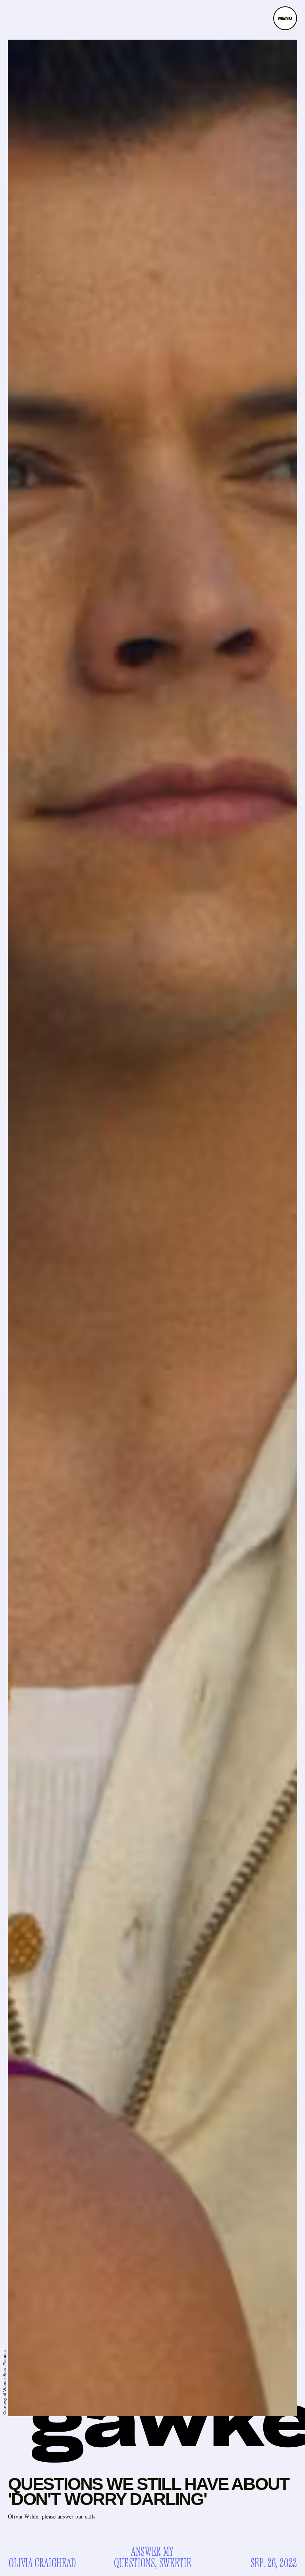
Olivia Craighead (42, 2564)
